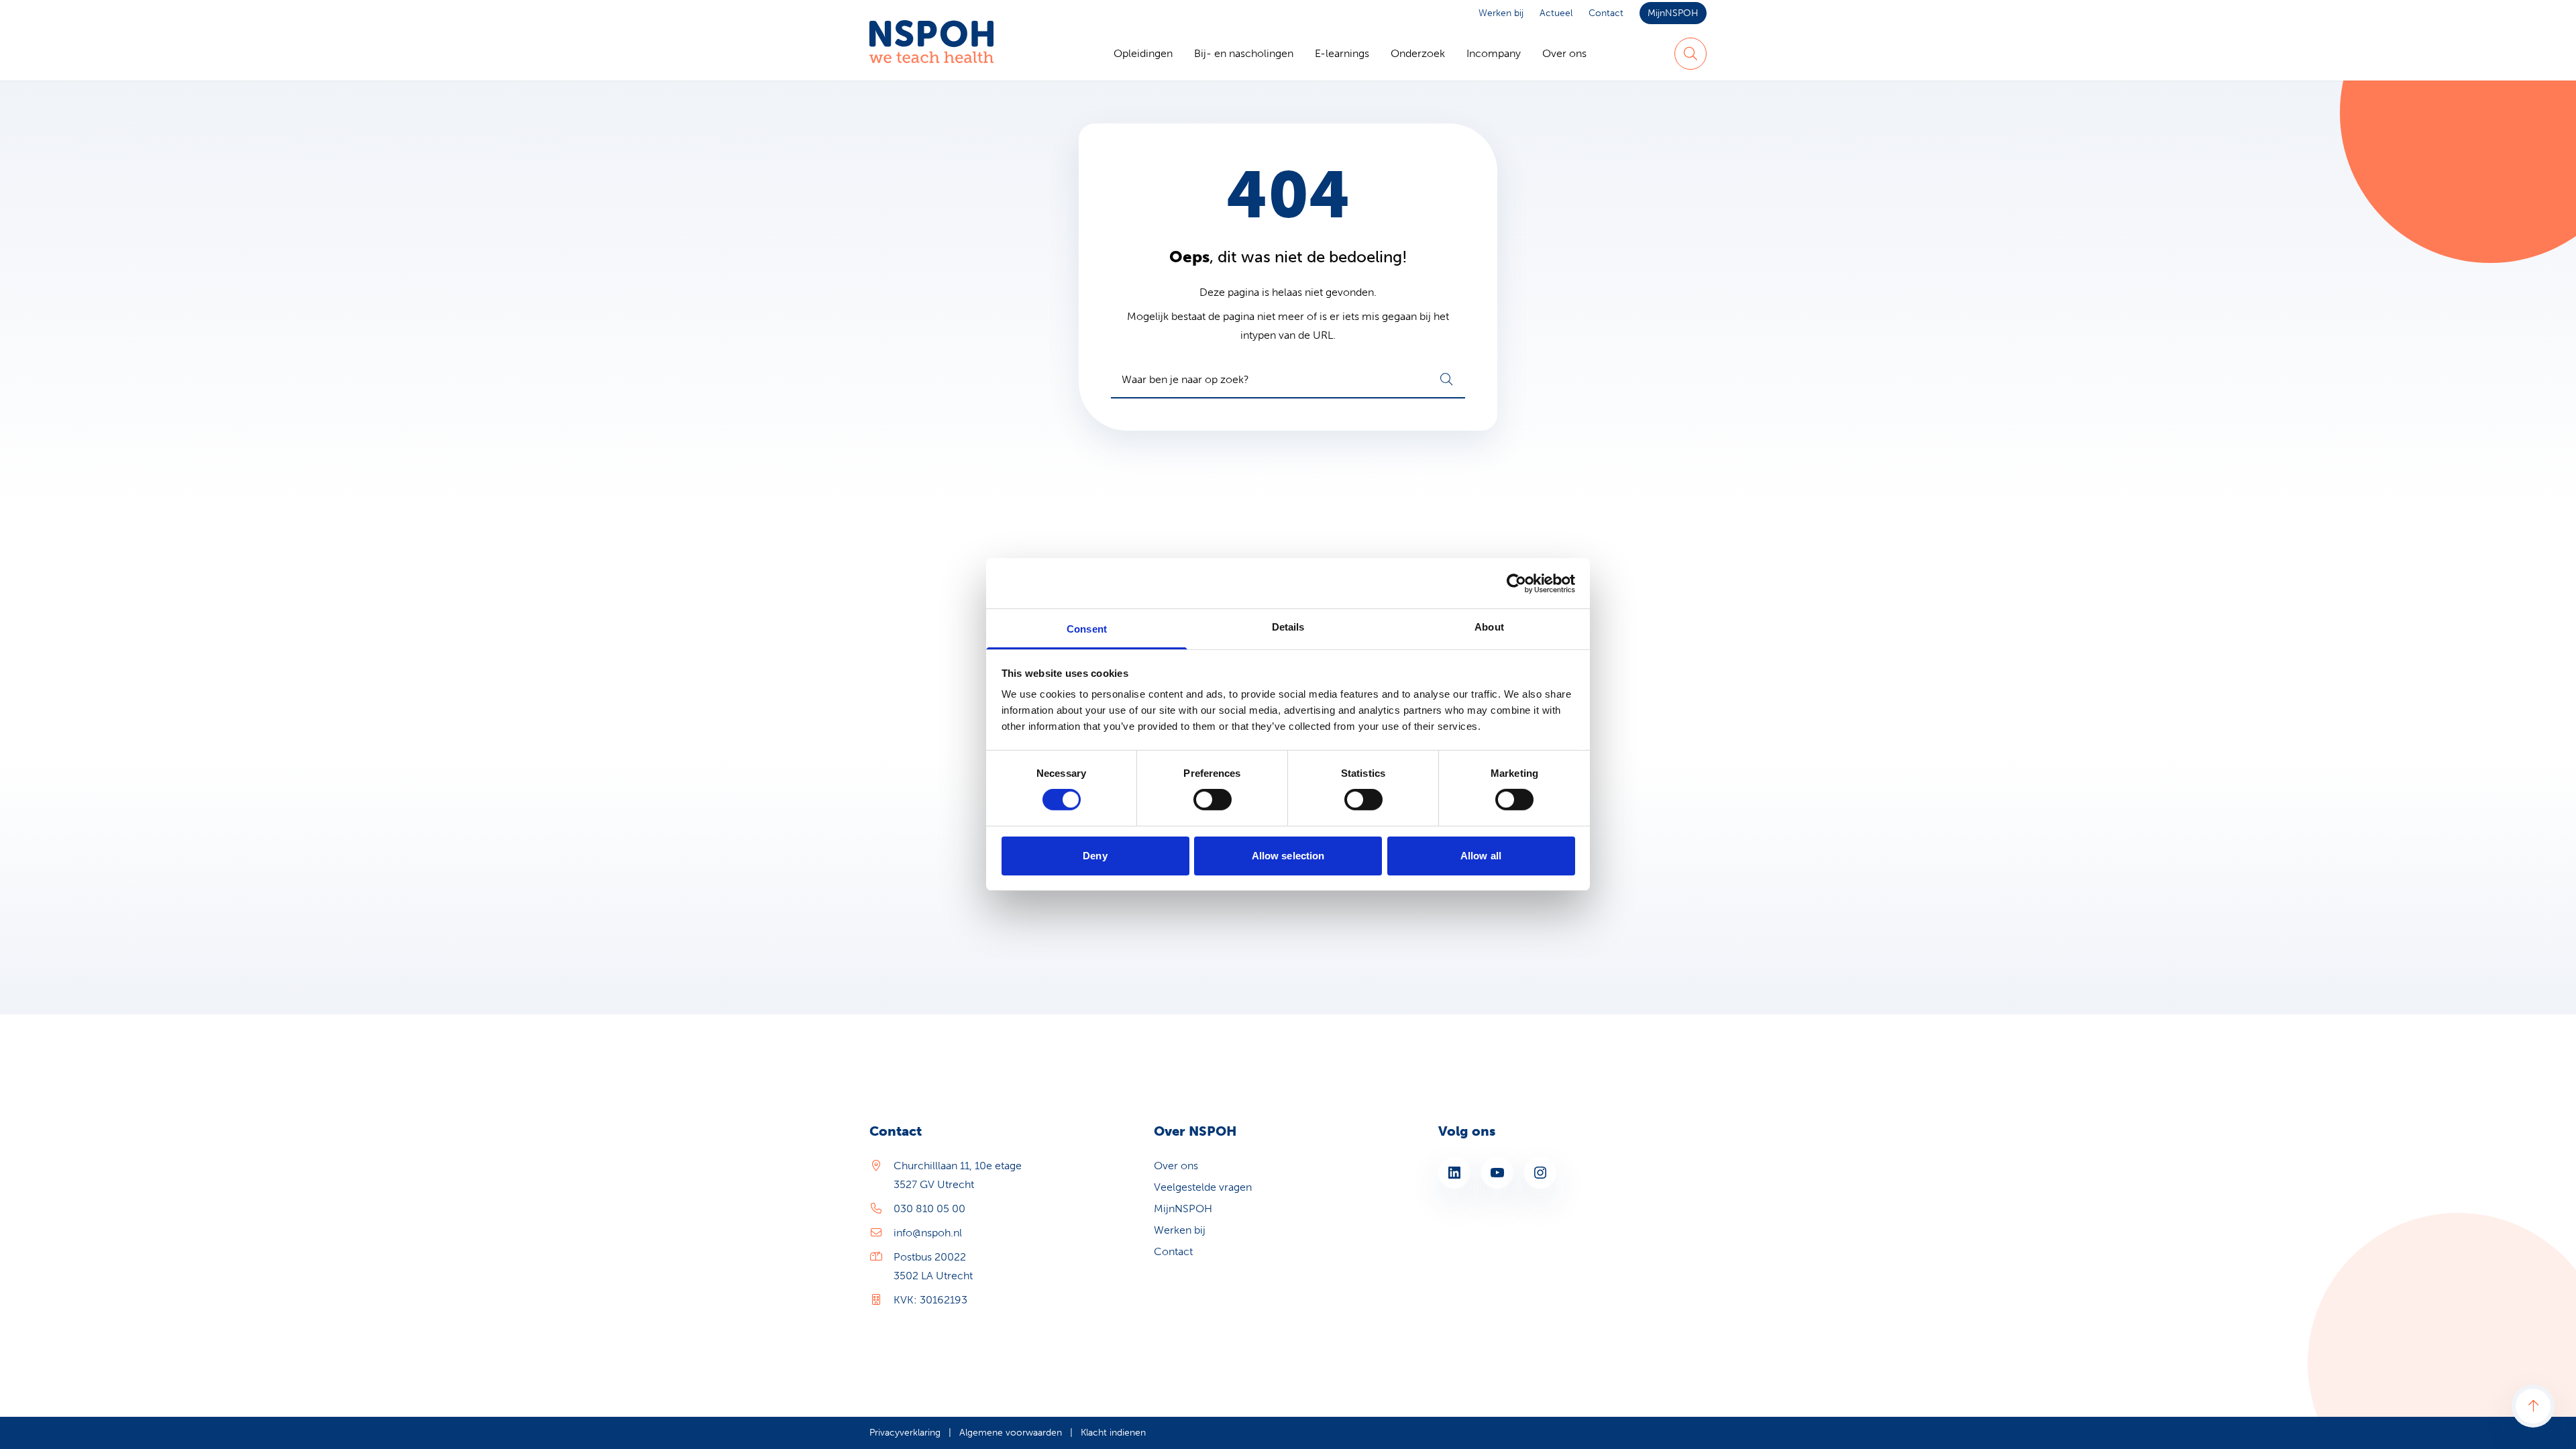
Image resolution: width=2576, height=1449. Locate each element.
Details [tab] (1288, 627)
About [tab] (1489, 627)
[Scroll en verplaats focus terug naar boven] (2533, 1406)
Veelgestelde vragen (1203, 1187)
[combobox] (1288, 380)
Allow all (1481, 856)
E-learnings (1342, 53)
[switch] (1213, 800)
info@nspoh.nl (928, 1233)
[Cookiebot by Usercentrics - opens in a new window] (1516, 583)
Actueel (1556, 13)
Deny (1095, 856)
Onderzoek (1418, 53)
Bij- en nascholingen (1244, 53)
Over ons (1564, 53)
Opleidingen (1143, 53)
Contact (1606, 13)
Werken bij (1501, 13)
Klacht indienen (1113, 1433)
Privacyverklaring (905, 1433)
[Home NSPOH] (931, 54)
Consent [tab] (1087, 629)
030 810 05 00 (929, 1209)
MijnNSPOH (1673, 13)
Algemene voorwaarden (1011, 1433)
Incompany (1494, 53)
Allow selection (1288, 856)
